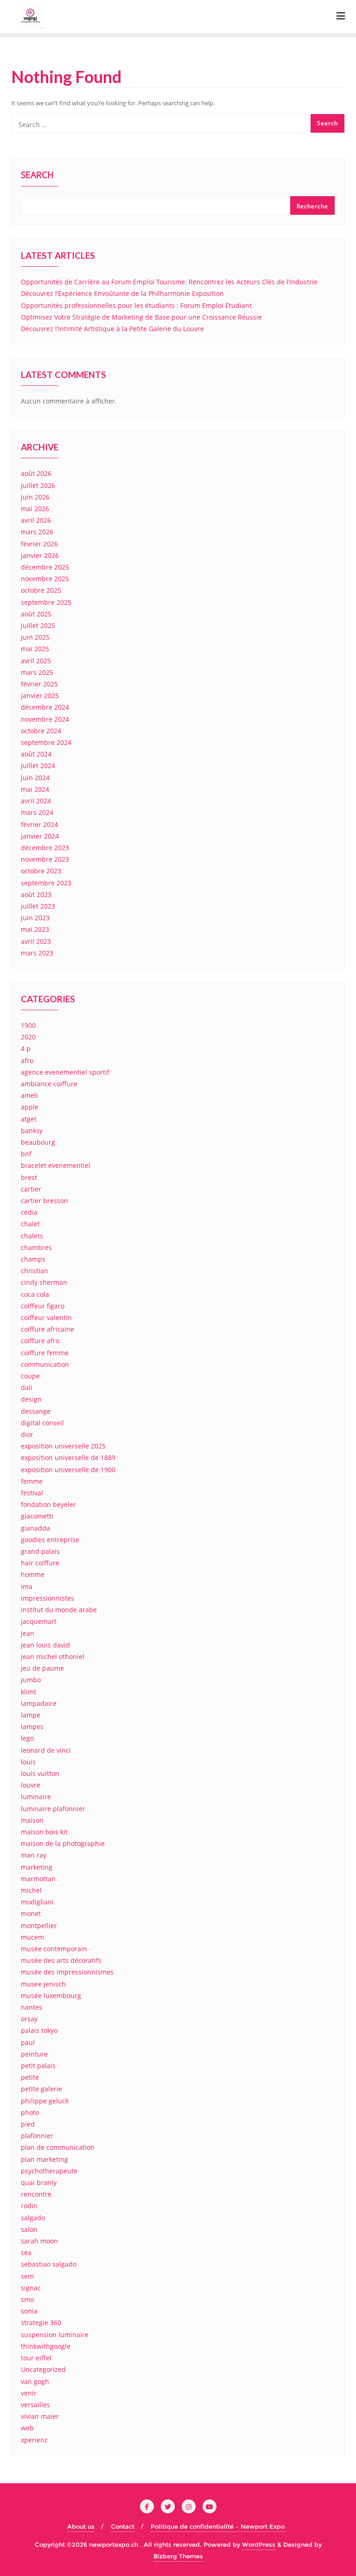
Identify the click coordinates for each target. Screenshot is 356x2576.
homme (33, 1574)
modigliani (37, 1902)
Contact (123, 2526)
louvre (31, 1785)
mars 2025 (37, 672)
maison (32, 1820)
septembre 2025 (46, 602)
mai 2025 (35, 649)
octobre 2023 (41, 871)
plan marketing (44, 2159)
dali (27, 1387)
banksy (32, 1131)
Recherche (312, 206)
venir (29, 2393)
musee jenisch (43, 1984)
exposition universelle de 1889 (68, 1458)
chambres (36, 1247)
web (27, 2428)
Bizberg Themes (178, 2556)
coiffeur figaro (43, 1306)
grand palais (40, 1551)
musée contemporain (54, 1949)
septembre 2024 (46, 742)
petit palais (38, 2066)
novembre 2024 (45, 719)
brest (29, 1177)
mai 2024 (35, 789)
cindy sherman (44, 1282)
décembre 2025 (45, 567)
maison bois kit (44, 1832)
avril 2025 (36, 661)
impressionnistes (48, 1598)
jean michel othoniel (53, 1656)
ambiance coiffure (49, 1084)
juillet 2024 (38, 766)
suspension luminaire (55, 2335)
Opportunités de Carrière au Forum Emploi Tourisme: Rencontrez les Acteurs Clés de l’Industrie (169, 282)
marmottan (38, 1879)
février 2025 (39, 684)
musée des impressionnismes (67, 1972)
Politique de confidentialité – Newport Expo (218, 2526)
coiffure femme (45, 1353)
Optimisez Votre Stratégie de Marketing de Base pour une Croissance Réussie (141, 317)
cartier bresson (44, 1201)
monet (31, 1913)
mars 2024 (37, 812)
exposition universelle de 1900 (68, 1470)
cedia (29, 1212)
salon (29, 2229)
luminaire (36, 1797)
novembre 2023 (45, 859)
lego (27, 1738)
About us (81, 2526)
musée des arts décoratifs (61, 1960)
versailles (35, 2405)
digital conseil (42, 1423)
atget (29, 1119)
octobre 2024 (41, 731)
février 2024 (39, 824)
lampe (31, 1715)
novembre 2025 (45, 579)
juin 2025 (35, 637)
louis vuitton (40, 1773)
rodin (29, 2206)
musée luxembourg (51, 1996)
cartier (31, 1189)
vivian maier (40, 2416)
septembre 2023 (46, 883)
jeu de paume (42, 1668)
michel (31, 1890)
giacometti (37, 1516)
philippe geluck (45, 2101)
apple (30, 1107)
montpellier (39, 1926)
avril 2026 (36, 520)
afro (27, 1061)
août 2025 (36, 614)
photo (30, 2112)
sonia (29, 2311)
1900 (28, 1025)
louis (28, 1762)
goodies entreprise (50, 1540)
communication (45, 1364)
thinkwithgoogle (46, 2346)
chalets (32, 1236)
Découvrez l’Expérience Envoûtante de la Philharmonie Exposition (122, 293)
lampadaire (39, 1703)
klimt (29, 1692)
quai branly (39, 2182)
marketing (37, 1867)
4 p (26, 1048)
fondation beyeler (48, 1504)
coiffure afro (40, 1341)
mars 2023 (37, 953)
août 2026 (36, 473)
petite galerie (41, 2089)
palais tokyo (39, 2030)
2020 (28, 1037)
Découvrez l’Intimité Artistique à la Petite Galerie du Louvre (112, 329)
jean (28, 1633)
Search (37, 176)
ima (27, 1586)
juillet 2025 (38, 625)
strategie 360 (41, 2323)
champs (33, 1259)
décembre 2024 (45, 707)
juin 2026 (35, 497)
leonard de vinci (46, 1750)
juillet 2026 (38, 485)
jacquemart (39, 1621)
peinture (34, 2054)
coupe (30, 1376)
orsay (29, 2019)
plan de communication (58, 2147)
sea (26, 2252)
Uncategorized (43, 2369)
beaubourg (38, 1142)
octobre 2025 (41, 590)
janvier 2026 (40, 555)
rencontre (36, 2194)
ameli (29, 1095)
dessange (36, 1411)
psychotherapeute (49, 2171)
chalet (30, 1224)
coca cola (35, 1294)
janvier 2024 (40, 836)
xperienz (34, 2440)
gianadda (35, 1528)
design (31, 1399)
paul (28, 2042)
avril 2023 (36, 941)
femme (32, 1481)
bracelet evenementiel (56, 1165)
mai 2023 (35, 929)
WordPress (259, 2544)
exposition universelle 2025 (63, 1446)
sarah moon (39, 2241)
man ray (34, 1855)
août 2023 (36, 894)
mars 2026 (37, 532)
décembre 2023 (45, 848)
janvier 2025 (40, 695)
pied (28, 2124)
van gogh (35, 2381)
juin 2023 (35, 918)
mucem (32, 1937)
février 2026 (39, 544)
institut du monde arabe (59, 1610)
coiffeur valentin (46, 1317)
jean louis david (45, 1645)
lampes (32, 1727)
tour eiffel (36, 2358)
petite (30, 2077)
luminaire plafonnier (53, 1809)
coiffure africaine (48, 1329)
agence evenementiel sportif (65, 1072)
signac (31, 2288)
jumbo (31, 1680)
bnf (26, 1154)
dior (27, 1434)
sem (27, 2276)
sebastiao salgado (49, 2264)
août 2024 (36, 754)
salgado (33, 2218)
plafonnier (37, 2136)
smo (27, 2299)
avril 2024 (36, 801)
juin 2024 (35, 778)
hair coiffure (40, 1563)
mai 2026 (35, 509)
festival (32, 1493)
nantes (32, 2007)
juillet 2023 (38, 906)
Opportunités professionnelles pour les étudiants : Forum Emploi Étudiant (136, 305)
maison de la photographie (63, 1843)
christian (35, 1271)
